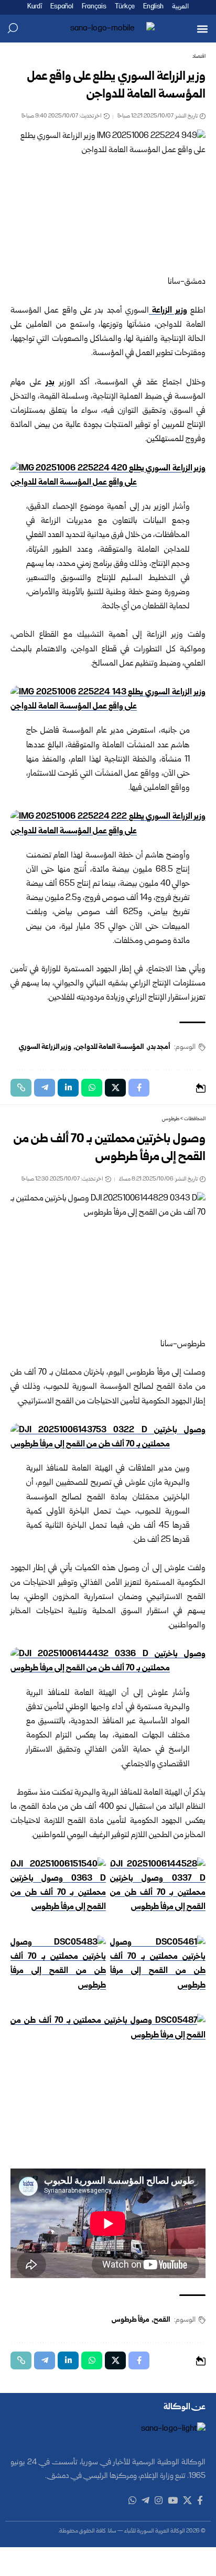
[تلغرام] (145, 2501)
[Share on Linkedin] (68, 1088)
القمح (162, 2320)
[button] (202, 29)
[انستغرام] (159, 2501)
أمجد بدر (159, 1047)
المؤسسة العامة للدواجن (110, 1047)
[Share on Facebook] (139, 1088)
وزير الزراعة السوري (45, 1047)
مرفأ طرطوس (131, 2320)
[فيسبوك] (200, 2501)
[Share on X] (115, 1088)
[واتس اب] (132, 2501)
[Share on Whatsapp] (92, 1088)
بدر (50, 383)
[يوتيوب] (173, 2501)
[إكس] (187, 2501)
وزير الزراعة (168, 311)
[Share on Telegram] (45, 1088)
